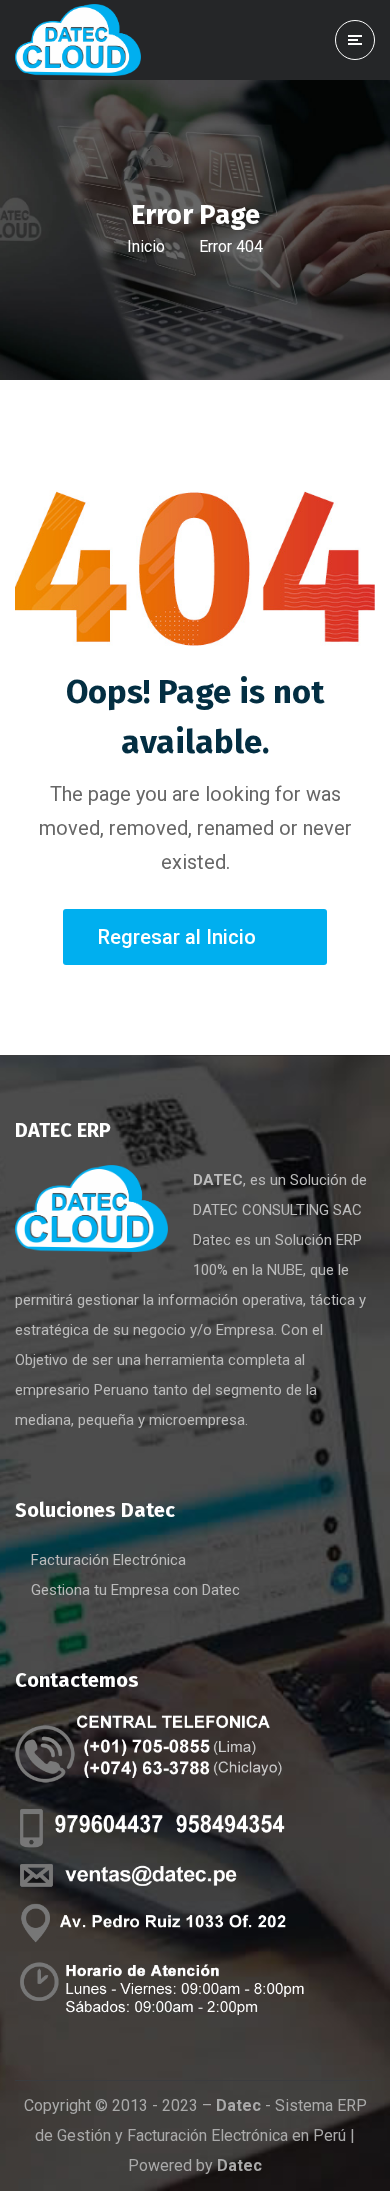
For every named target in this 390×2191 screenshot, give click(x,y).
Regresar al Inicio (177, 937)
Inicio (146, 246)
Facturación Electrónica (108, 1560)
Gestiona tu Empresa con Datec (135, 1590)
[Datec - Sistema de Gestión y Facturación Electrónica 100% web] (78, 39)
